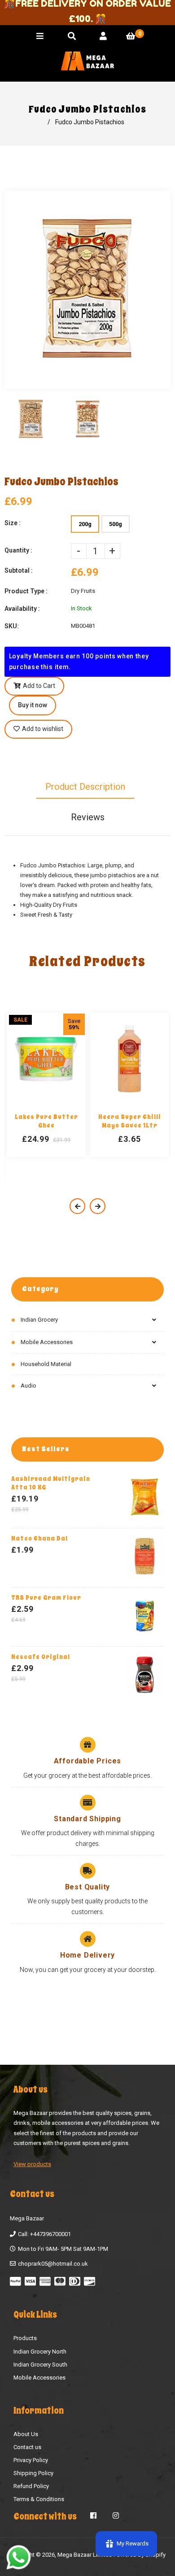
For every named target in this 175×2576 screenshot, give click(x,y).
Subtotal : (19, 570)
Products (25, 2338)
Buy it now (33, 705)
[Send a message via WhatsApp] (19, 2557)
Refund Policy (31, 2486)
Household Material (46, 1364)
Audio (28, 1386)
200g (85, 524)
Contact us (27, 2447)
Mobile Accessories (47, 1342)
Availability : (22, 609)
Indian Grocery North (40, 2352)
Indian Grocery (39, 1320)
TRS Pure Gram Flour (46, 1598)
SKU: (12, 626)
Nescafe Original (41, 1657)
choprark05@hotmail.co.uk (53, 2264)
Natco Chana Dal (39, 1538)
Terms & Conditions (39, 2499)
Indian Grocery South (40, 2365)
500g (116, 524)
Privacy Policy (31, 2460)
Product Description (85, 787)
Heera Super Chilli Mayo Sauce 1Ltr (130, 1121)
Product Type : (26, 591)
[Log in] (103, 36)
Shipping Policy (33, 2473)
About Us (26, 2434)
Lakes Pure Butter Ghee (46, 1121)
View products (32, 2164)
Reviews (88, 817)
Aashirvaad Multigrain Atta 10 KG (51, 1483)
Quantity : (18, 550)
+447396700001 (50, 2234)
